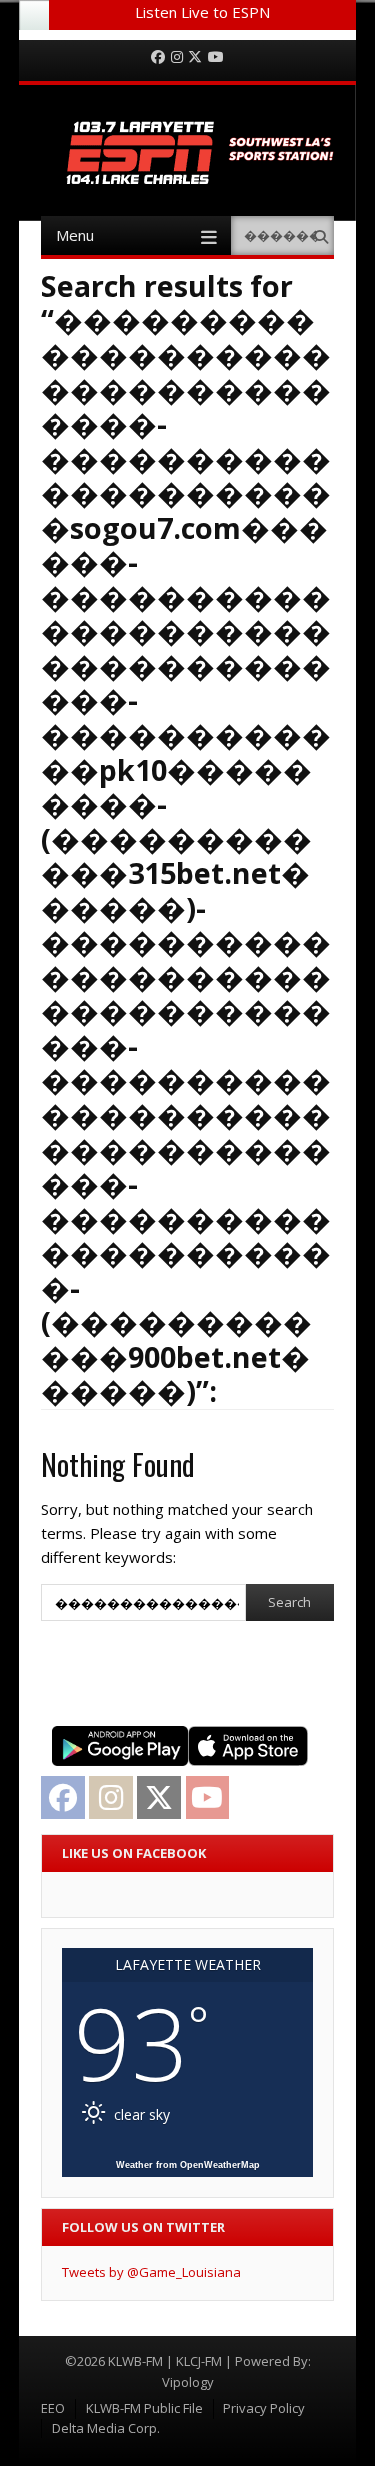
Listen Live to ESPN (202, 12)
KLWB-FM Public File (144, 2408)
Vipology (188, 2382)
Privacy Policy (264, 2408)
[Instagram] (177, 57)
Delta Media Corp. (106, 2428)
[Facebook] (158, 57)
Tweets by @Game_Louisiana (151, 2272)
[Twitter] (195, 57)
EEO (53, 2408)
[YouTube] (216, 57)
